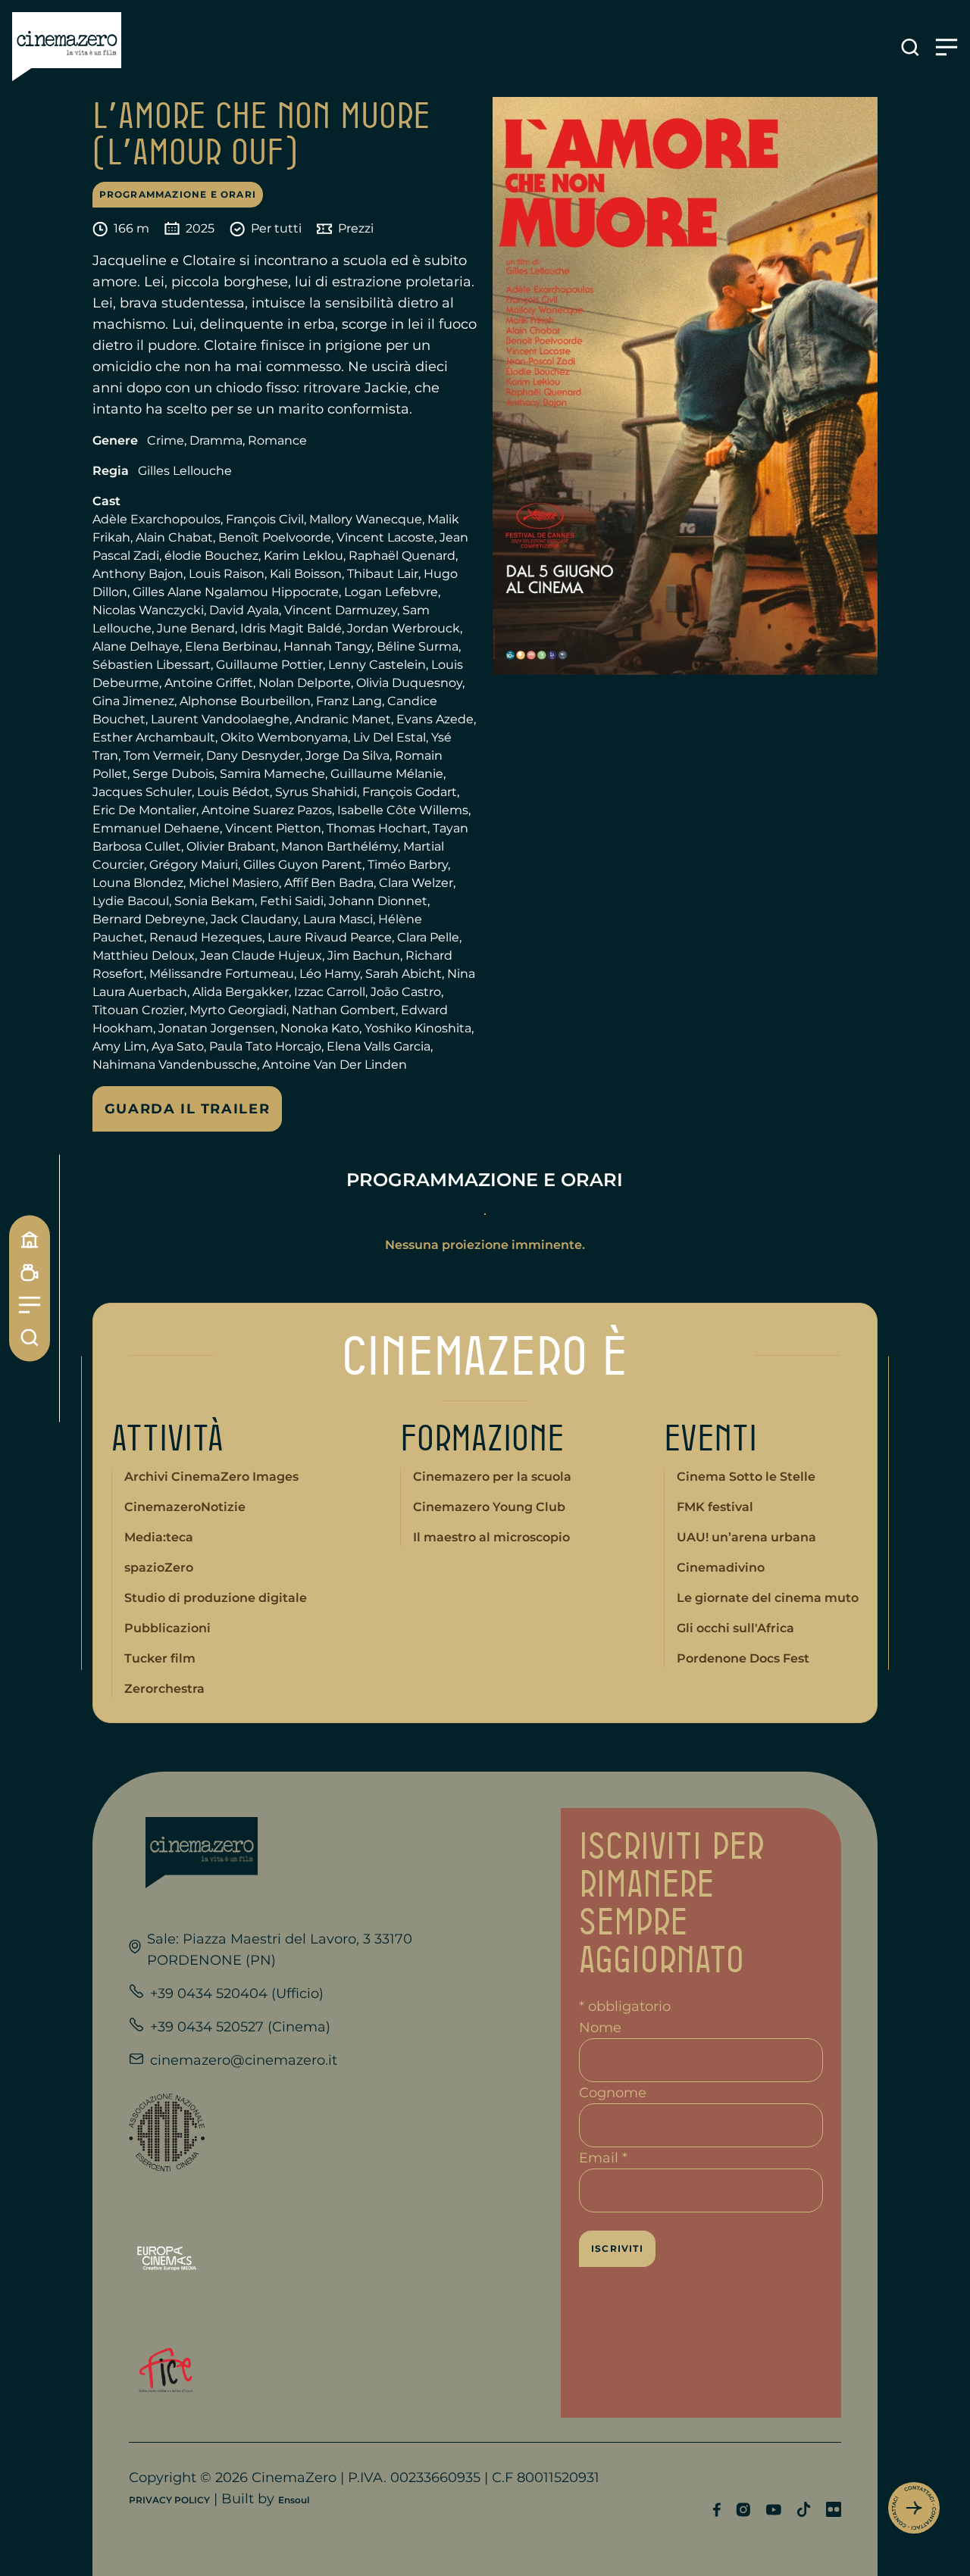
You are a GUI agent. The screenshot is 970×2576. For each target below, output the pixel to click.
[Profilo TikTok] (804, 2509)
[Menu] (30, 1305)
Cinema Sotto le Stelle (746, 1477)
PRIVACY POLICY (169, 2500)
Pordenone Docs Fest (743, 1658)
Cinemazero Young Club (489, 1507)
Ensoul (294, 2500)
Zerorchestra (164, 1689)
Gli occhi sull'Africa (735, 1628)
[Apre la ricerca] (910, 47)
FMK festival (715, 1507)
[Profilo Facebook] (717, 2510)
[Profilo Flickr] (834, 2509)
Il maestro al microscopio (491, 1537)
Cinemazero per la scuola (492, 1477)
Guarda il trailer (188, 1109)
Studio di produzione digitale (216, 1598)
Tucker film (160, 1658)
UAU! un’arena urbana (746, 1537)
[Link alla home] (67, 47)
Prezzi (356, 228)
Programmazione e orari (178, 194)
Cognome (613, 2093)
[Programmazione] (30, 1272)
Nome (600, 2028)
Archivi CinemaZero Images (211, 1477)
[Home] (30, 1239)
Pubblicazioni (167, 1628)
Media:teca (159, 1537)
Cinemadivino (721, 1567)
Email (603, 2158)
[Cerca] (30, 1337)
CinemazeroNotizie (185, 1507)
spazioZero (159, 1567)
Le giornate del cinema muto (768, 1598)
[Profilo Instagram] (743, 2510)
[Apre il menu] (947, 47)
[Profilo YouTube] (773, 2510)
